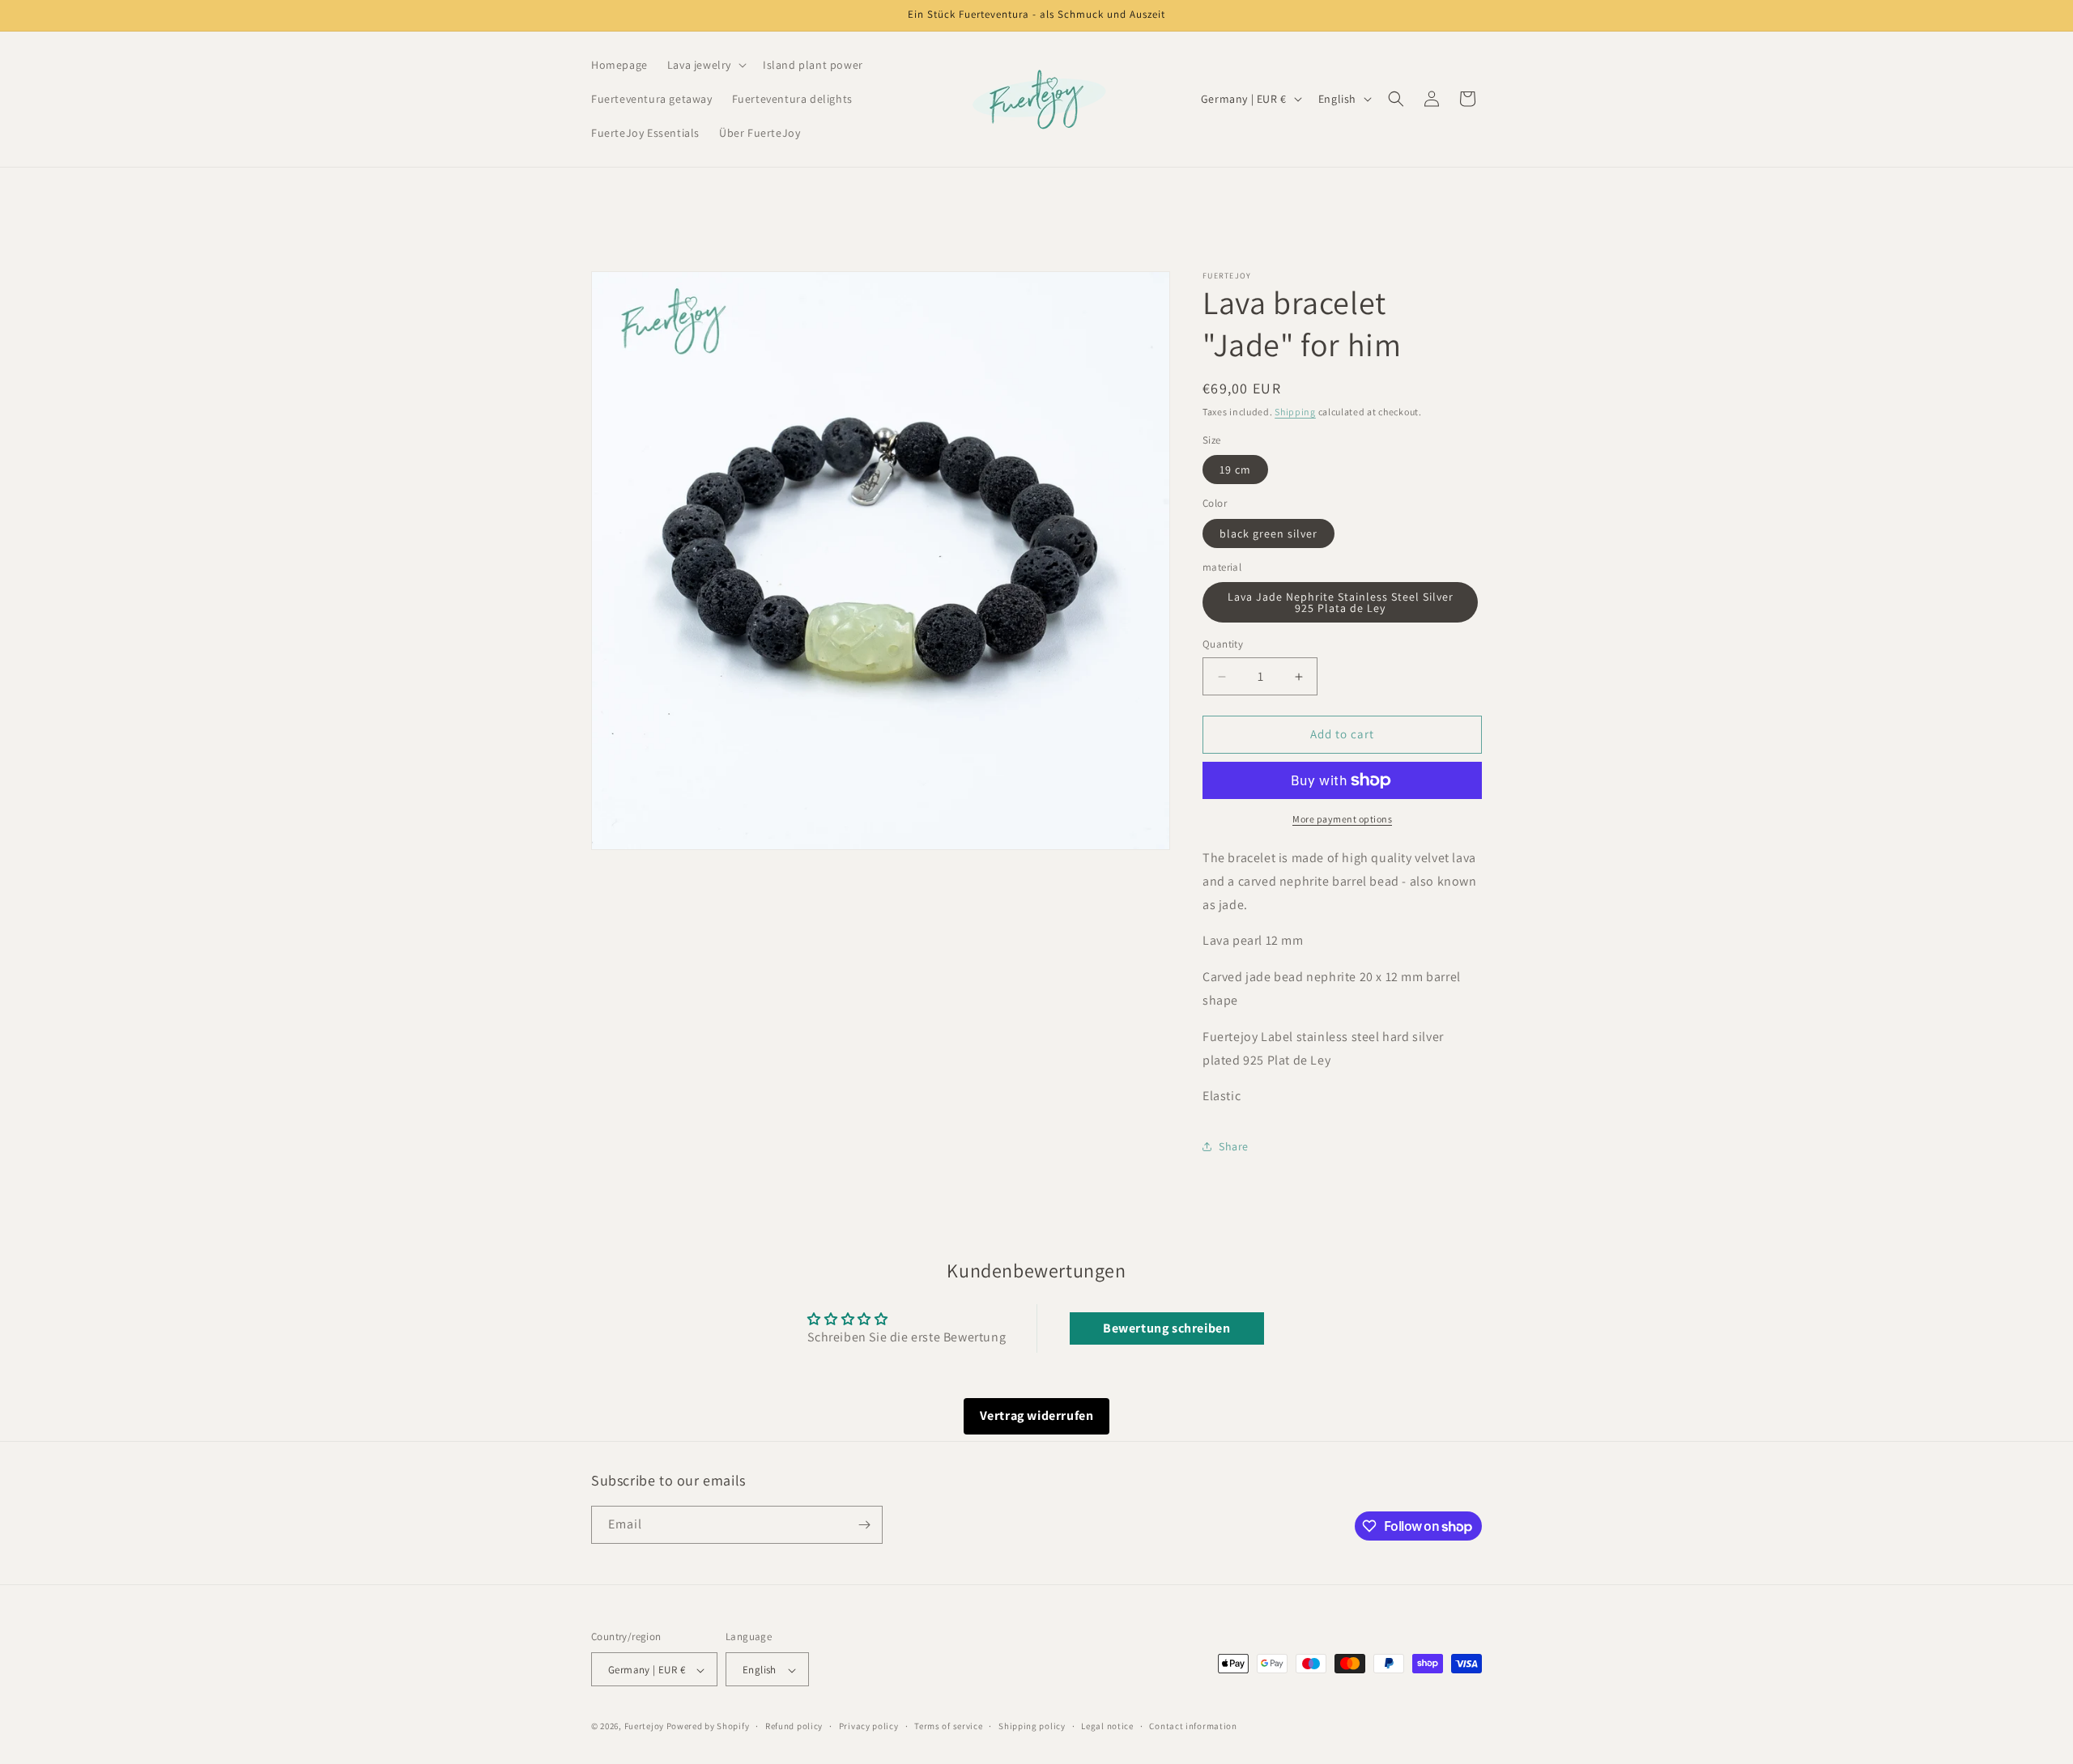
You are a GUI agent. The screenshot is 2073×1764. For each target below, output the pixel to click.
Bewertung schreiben (1166, 1328)
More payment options (1342, 819)
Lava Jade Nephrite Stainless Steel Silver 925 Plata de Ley (1341, 603)
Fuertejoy (644, 1727)
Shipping (1295, 412)
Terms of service (948, 1726)
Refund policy (794, 1726)
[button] (705, 65)
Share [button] (1234, 1146)
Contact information (1193, 1726)
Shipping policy (1032, 1726)
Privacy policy (869, 1726)
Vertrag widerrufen (1037, 1415)
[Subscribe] (864, 1525)
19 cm (1235, 470)
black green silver (1268, 533)
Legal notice (1107, 1726)
